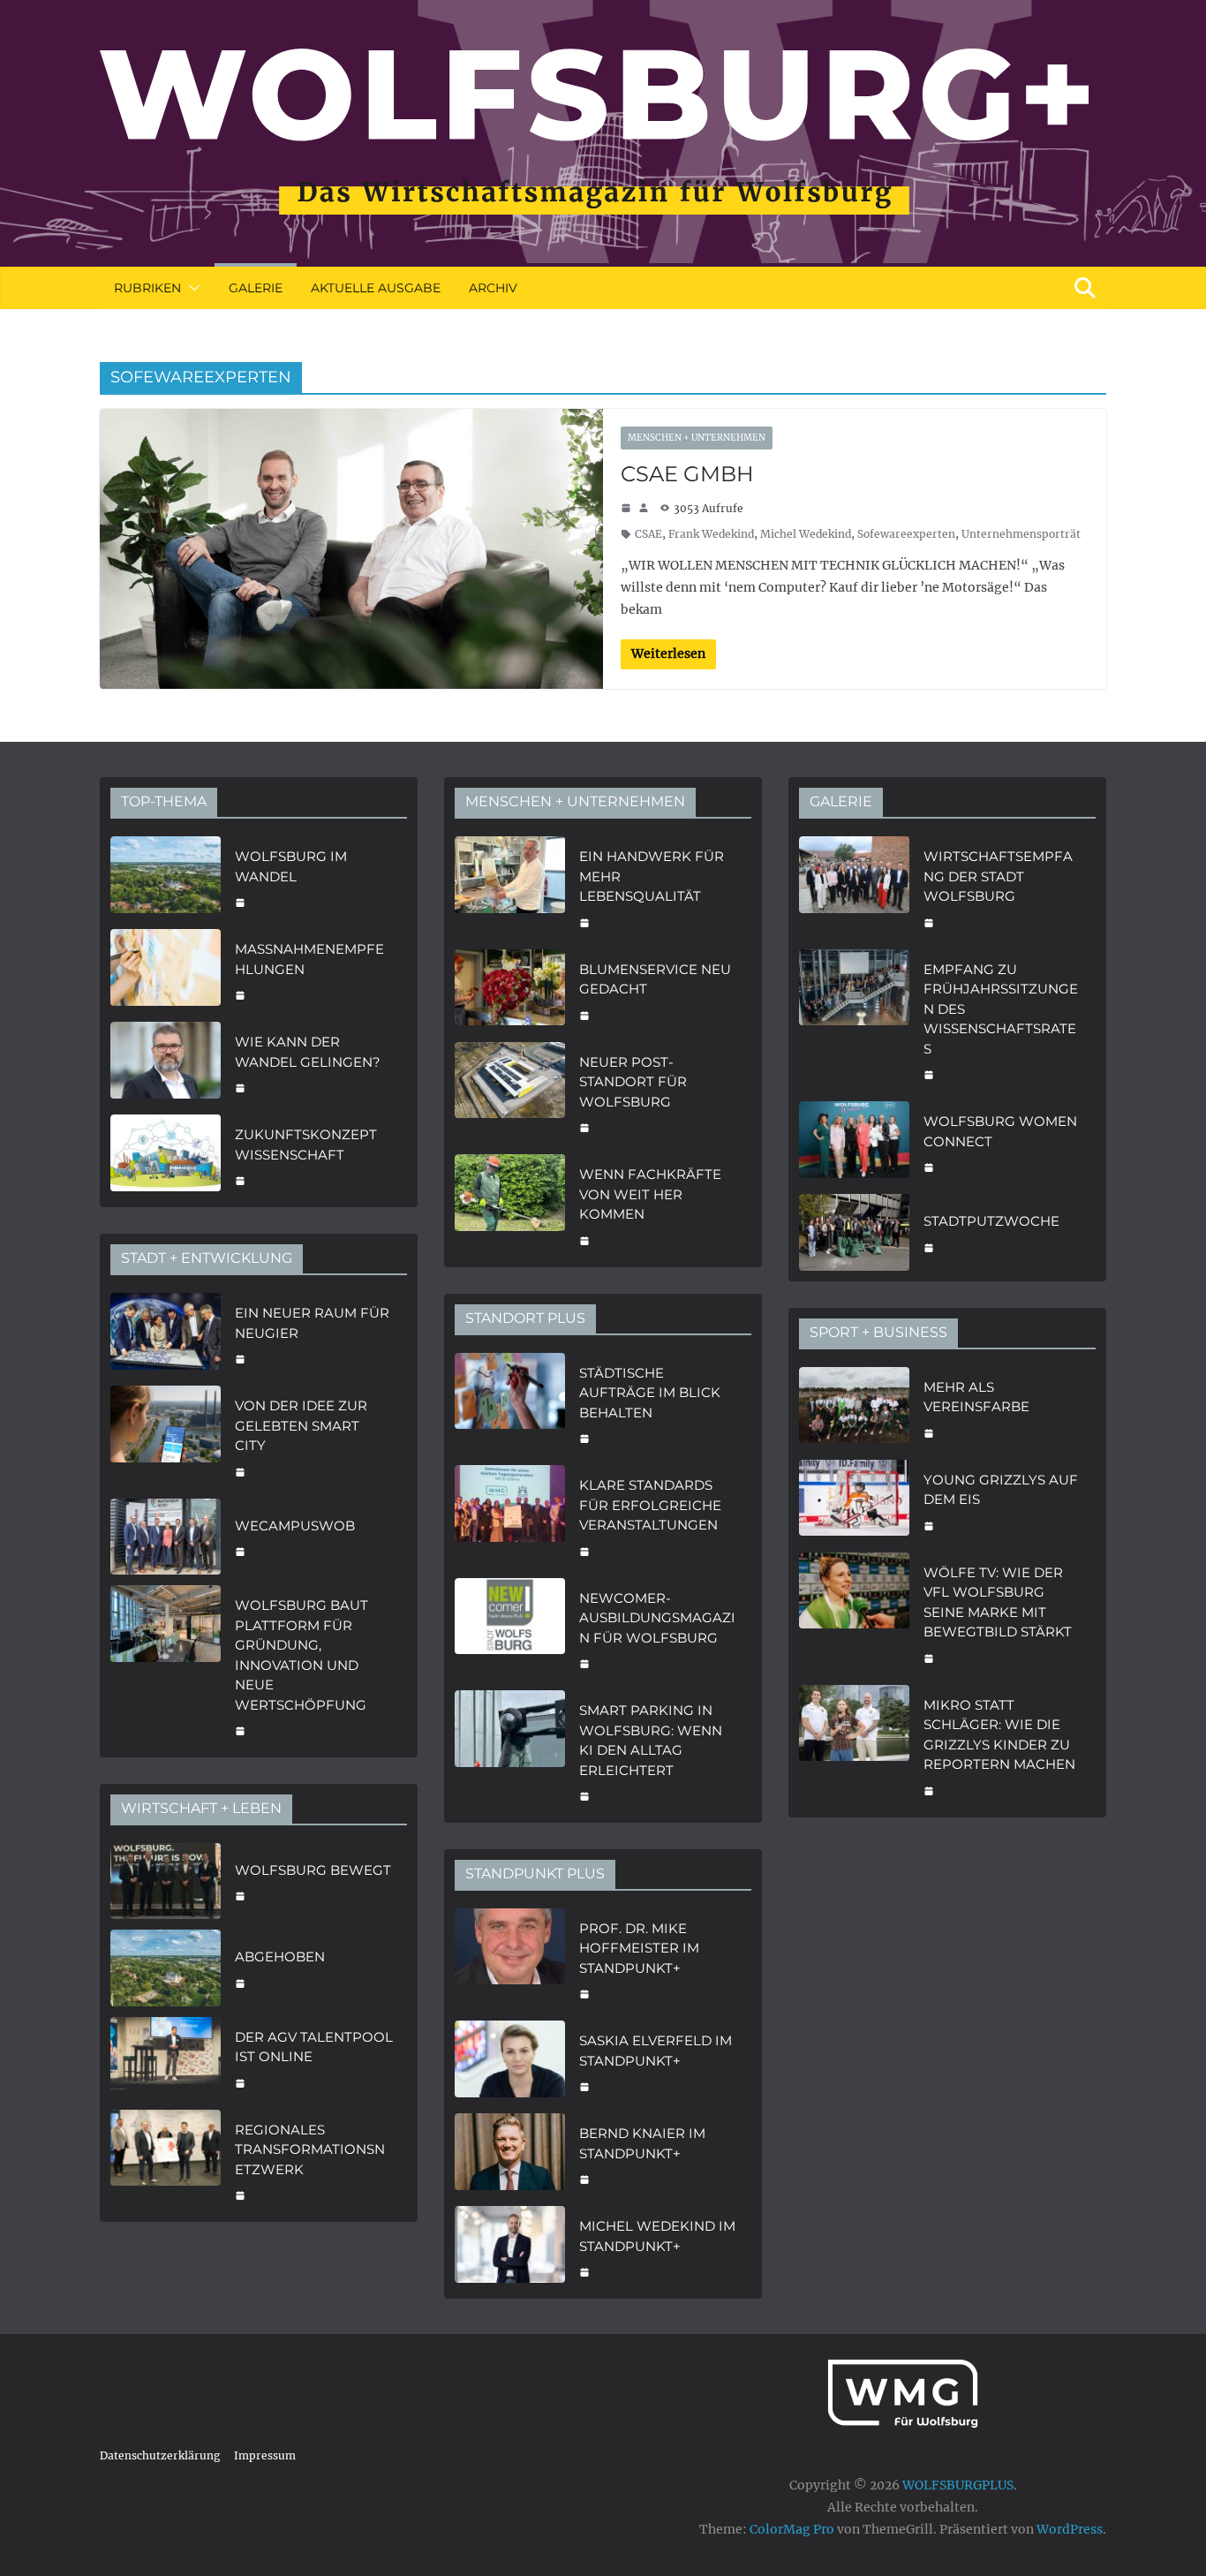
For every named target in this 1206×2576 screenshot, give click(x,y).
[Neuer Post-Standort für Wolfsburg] (510, 1093)
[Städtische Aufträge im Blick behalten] (510, 1404)
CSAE (648, 534)
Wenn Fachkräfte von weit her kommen (650, 1194)
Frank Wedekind (711, 534)
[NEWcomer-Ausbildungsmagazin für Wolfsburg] (510, 1629)
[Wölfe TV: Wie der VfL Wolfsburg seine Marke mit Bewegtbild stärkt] (854, 1613)
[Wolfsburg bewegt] (166, 1881)
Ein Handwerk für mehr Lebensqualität (652, 876)
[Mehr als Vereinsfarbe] (854, 1408)
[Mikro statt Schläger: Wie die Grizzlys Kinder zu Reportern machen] (854, 1746)
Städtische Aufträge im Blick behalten (650, 1393)
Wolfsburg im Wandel (291, 866)
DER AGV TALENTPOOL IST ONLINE (314, 2047)
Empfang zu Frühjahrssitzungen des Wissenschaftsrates (1001, 1009)
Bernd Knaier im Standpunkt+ (642, 2143)
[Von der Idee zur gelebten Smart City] (166, 1437)
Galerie (256, 288)
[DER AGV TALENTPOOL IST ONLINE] (166, 2058)
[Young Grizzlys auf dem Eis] (854, 1501)
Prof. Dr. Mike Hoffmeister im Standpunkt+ (639, 1948)
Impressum (265, 2455)
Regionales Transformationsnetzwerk (310, 2149)
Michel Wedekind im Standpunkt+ (657, 2236)
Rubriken (147, 288)
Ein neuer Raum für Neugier (312, 1323)
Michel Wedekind (806, 534)
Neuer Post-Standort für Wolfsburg (633, 1082)
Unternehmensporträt (1021, 534)
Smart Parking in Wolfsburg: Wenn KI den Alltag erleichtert (651, 1740)
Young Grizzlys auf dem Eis (1001, 1490)
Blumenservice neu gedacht (655, 979)
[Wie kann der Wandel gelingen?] (166, 1063)
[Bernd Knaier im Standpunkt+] (510, 2154)
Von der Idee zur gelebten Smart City (301, 1425)
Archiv (493, 288)
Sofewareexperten (906, 534)
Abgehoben (280, 1957)
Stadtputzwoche (991, 1221)
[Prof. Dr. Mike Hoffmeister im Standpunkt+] (510, 1960)
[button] (191, 288)
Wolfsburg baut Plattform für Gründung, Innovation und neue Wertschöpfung (301, 1655)
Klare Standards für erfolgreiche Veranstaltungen (650, 1505)
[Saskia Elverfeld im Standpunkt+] (510, 2062)
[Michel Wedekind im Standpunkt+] (510, 2247)
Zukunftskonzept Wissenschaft (306, 1144)
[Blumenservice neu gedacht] (510, 990)
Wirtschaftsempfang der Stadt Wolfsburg (998, 876)
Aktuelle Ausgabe (376, 288)
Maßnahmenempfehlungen (309, 959)
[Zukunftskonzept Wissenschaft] (166, 1156)
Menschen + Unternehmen (697, 438)
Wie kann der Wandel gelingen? (308, 1052)
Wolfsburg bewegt (313, 1870)
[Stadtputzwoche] (854, 1232)
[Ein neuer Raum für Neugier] (166, 1334)
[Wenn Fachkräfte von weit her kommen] (510, 1205)
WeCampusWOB (295, 1526)
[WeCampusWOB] (166, 1537)
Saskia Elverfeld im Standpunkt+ (656, 2051)
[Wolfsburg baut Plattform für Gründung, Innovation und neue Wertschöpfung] (166, 1666)
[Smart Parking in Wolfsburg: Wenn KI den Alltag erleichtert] (510, 1751)
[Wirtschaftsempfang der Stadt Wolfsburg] (854, 888)
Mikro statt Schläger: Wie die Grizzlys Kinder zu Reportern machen (999, 1735)
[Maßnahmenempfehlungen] (166, 970)
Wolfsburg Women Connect (1000, 1131)
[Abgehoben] (166, 1968)
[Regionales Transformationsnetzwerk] (166, 2161)
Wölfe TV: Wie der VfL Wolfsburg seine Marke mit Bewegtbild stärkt (998, 1602)
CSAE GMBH (687, 474)
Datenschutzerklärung (160, 2455)
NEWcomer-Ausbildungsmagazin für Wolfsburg (657, 1618)
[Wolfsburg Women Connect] (854, 1142)
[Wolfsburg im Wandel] (166, 877)
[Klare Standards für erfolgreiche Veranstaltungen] (510, 1516)
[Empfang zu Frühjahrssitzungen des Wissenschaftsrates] (854, 1020)
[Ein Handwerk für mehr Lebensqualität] (510, 888)
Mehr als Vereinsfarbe (976, 1397)
